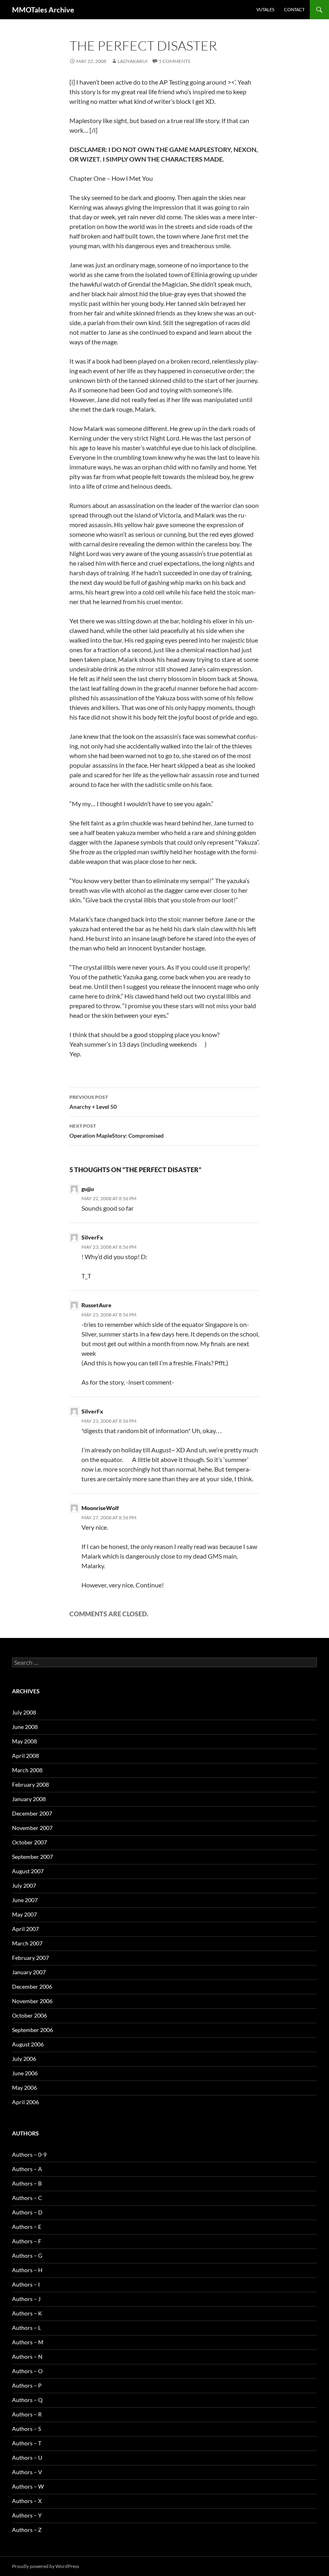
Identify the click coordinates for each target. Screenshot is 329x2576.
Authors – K (27, 2313)
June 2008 (25, 1727)
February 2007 (30, 1958)
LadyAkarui (133, 61)
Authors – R (27, 2414)
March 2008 (27, 1770)
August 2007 (28, 1871)
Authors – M (28, 2342)
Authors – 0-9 (29, 2154)
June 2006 (25, 2073)
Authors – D (27, 2212)
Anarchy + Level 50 (93, 1102)
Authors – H (27, 2270)
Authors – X (27, 2501)
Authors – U (27, 2458)
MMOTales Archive (43, 10)
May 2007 (24, 1914)
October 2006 (29, 2015)
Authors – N (27, 2357)
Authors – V (27, 2472)
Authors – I (26, 2284)
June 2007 (25, 1900)
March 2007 (27, 1943)
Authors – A (27, 2169)
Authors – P (27, 2385)
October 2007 (29, 1842)
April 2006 (25, 2102)
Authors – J (26, 2299)
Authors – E (27, 2227)
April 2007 (25, 1929)
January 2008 (29, 1799)
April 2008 (25, 1756)
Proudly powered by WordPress (46, 2566)
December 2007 (32, 1813)
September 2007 (32, 1857)
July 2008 (24, 1712)
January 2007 (29, 1972)
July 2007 (24, 1885)
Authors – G (27, 2256)
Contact (294, 9)
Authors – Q (27, 2400)
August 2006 (28, 2044)
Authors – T (27, 2443)
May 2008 (24, 1741)
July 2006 (24, 2059)
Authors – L (26, 2328)
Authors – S (26, 2429)
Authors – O (27, 2371)
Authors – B (27, 2183)
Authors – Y (27, 2515)
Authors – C (27, 2198)
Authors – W (28, 2486)
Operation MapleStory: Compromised (117, 1131)
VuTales (265, 9)
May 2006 (24, 2088)
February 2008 (30, 1784)
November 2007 (32, 1828)
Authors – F (27, 2241)
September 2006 (32, 2030)
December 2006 (32, 1987)
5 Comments (175, 61)
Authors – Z (27, 2530)
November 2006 (32, 2001)
